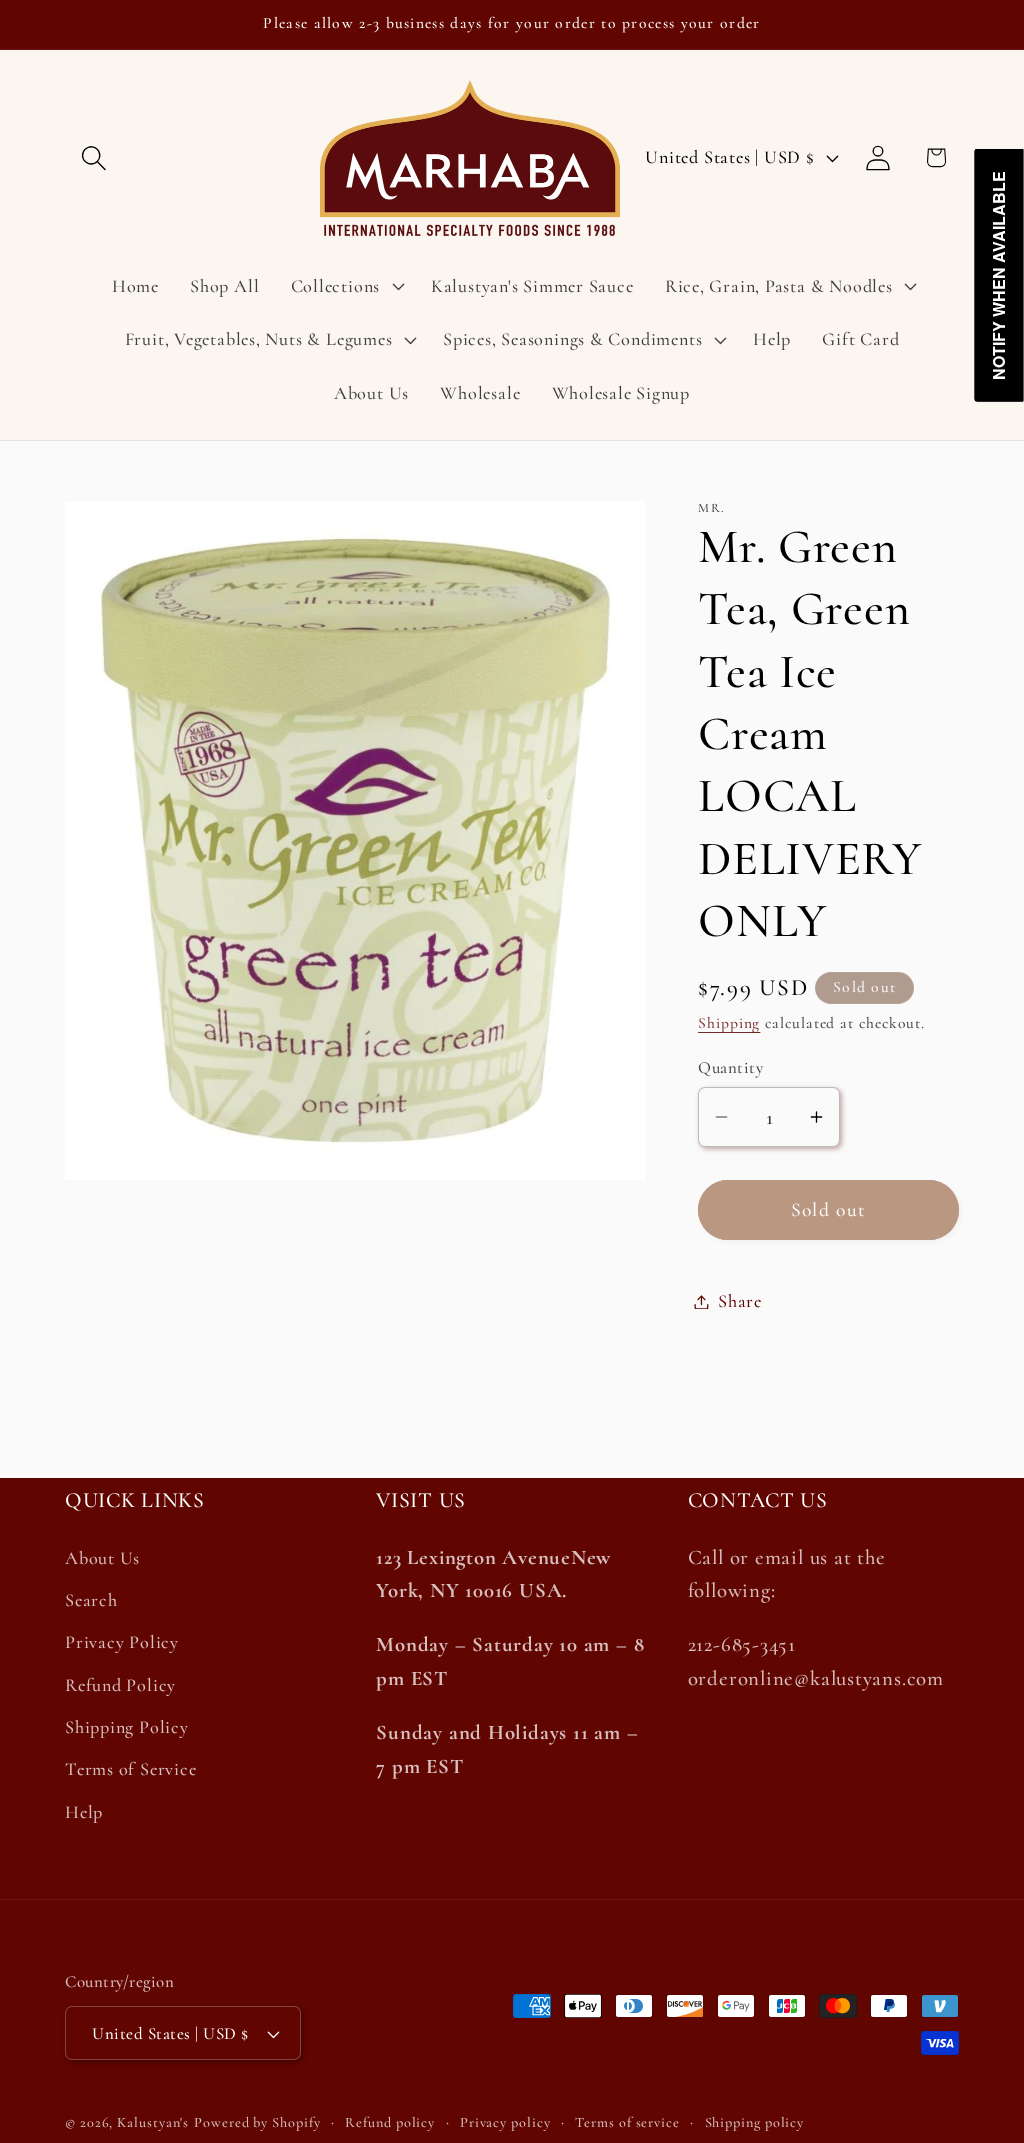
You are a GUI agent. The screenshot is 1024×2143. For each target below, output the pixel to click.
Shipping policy (755, 2122)
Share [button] (740, 1301)
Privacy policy (505, 2122)
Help (84, 1812)
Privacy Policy (122, 1642)
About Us (102, 1558)
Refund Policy (120, 1685)
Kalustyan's (153, 2122)
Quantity (730, 1067)
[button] (93, 157)
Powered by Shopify (257, 2122)
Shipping (729, 1023)
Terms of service (627, 2122)
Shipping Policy (127, 1727)
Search (91, 1600)
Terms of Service (130, 1769)
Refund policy (390, 2122)
